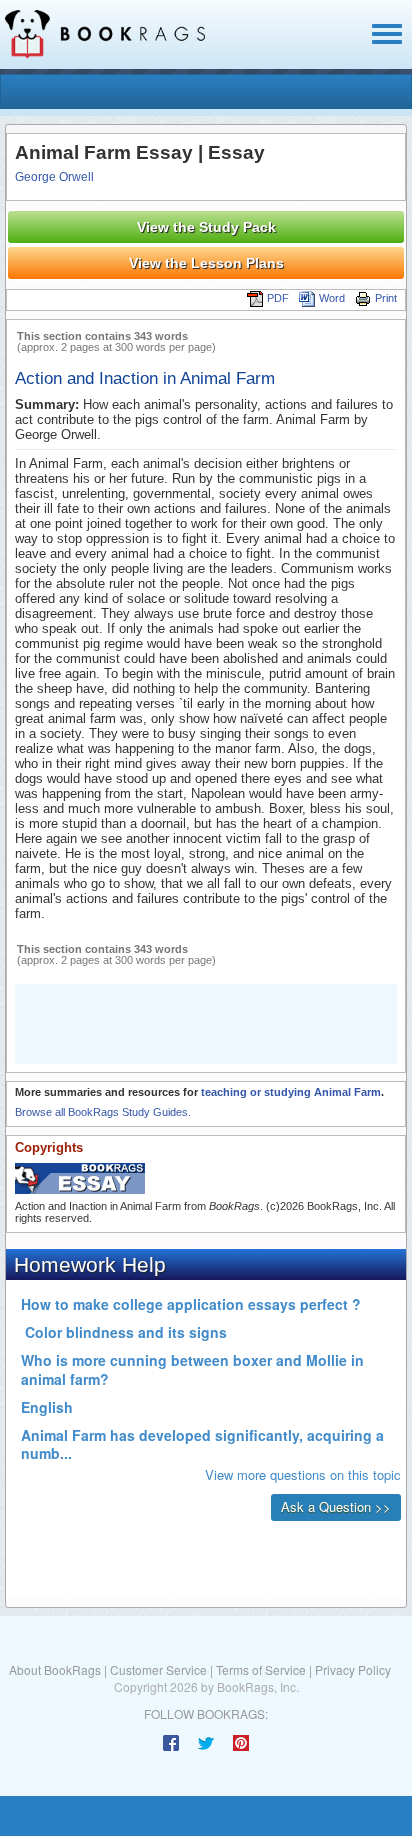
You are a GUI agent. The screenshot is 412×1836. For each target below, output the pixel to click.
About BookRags (55, 1669)
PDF (278, 298)
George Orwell (54, 177)
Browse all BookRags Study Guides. (103, 1112)
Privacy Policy (353, 1669)
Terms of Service (261, 1669)
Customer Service (158, 1669)
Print (386, 298)
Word (332, 298)
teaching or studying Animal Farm (291, 1092)
